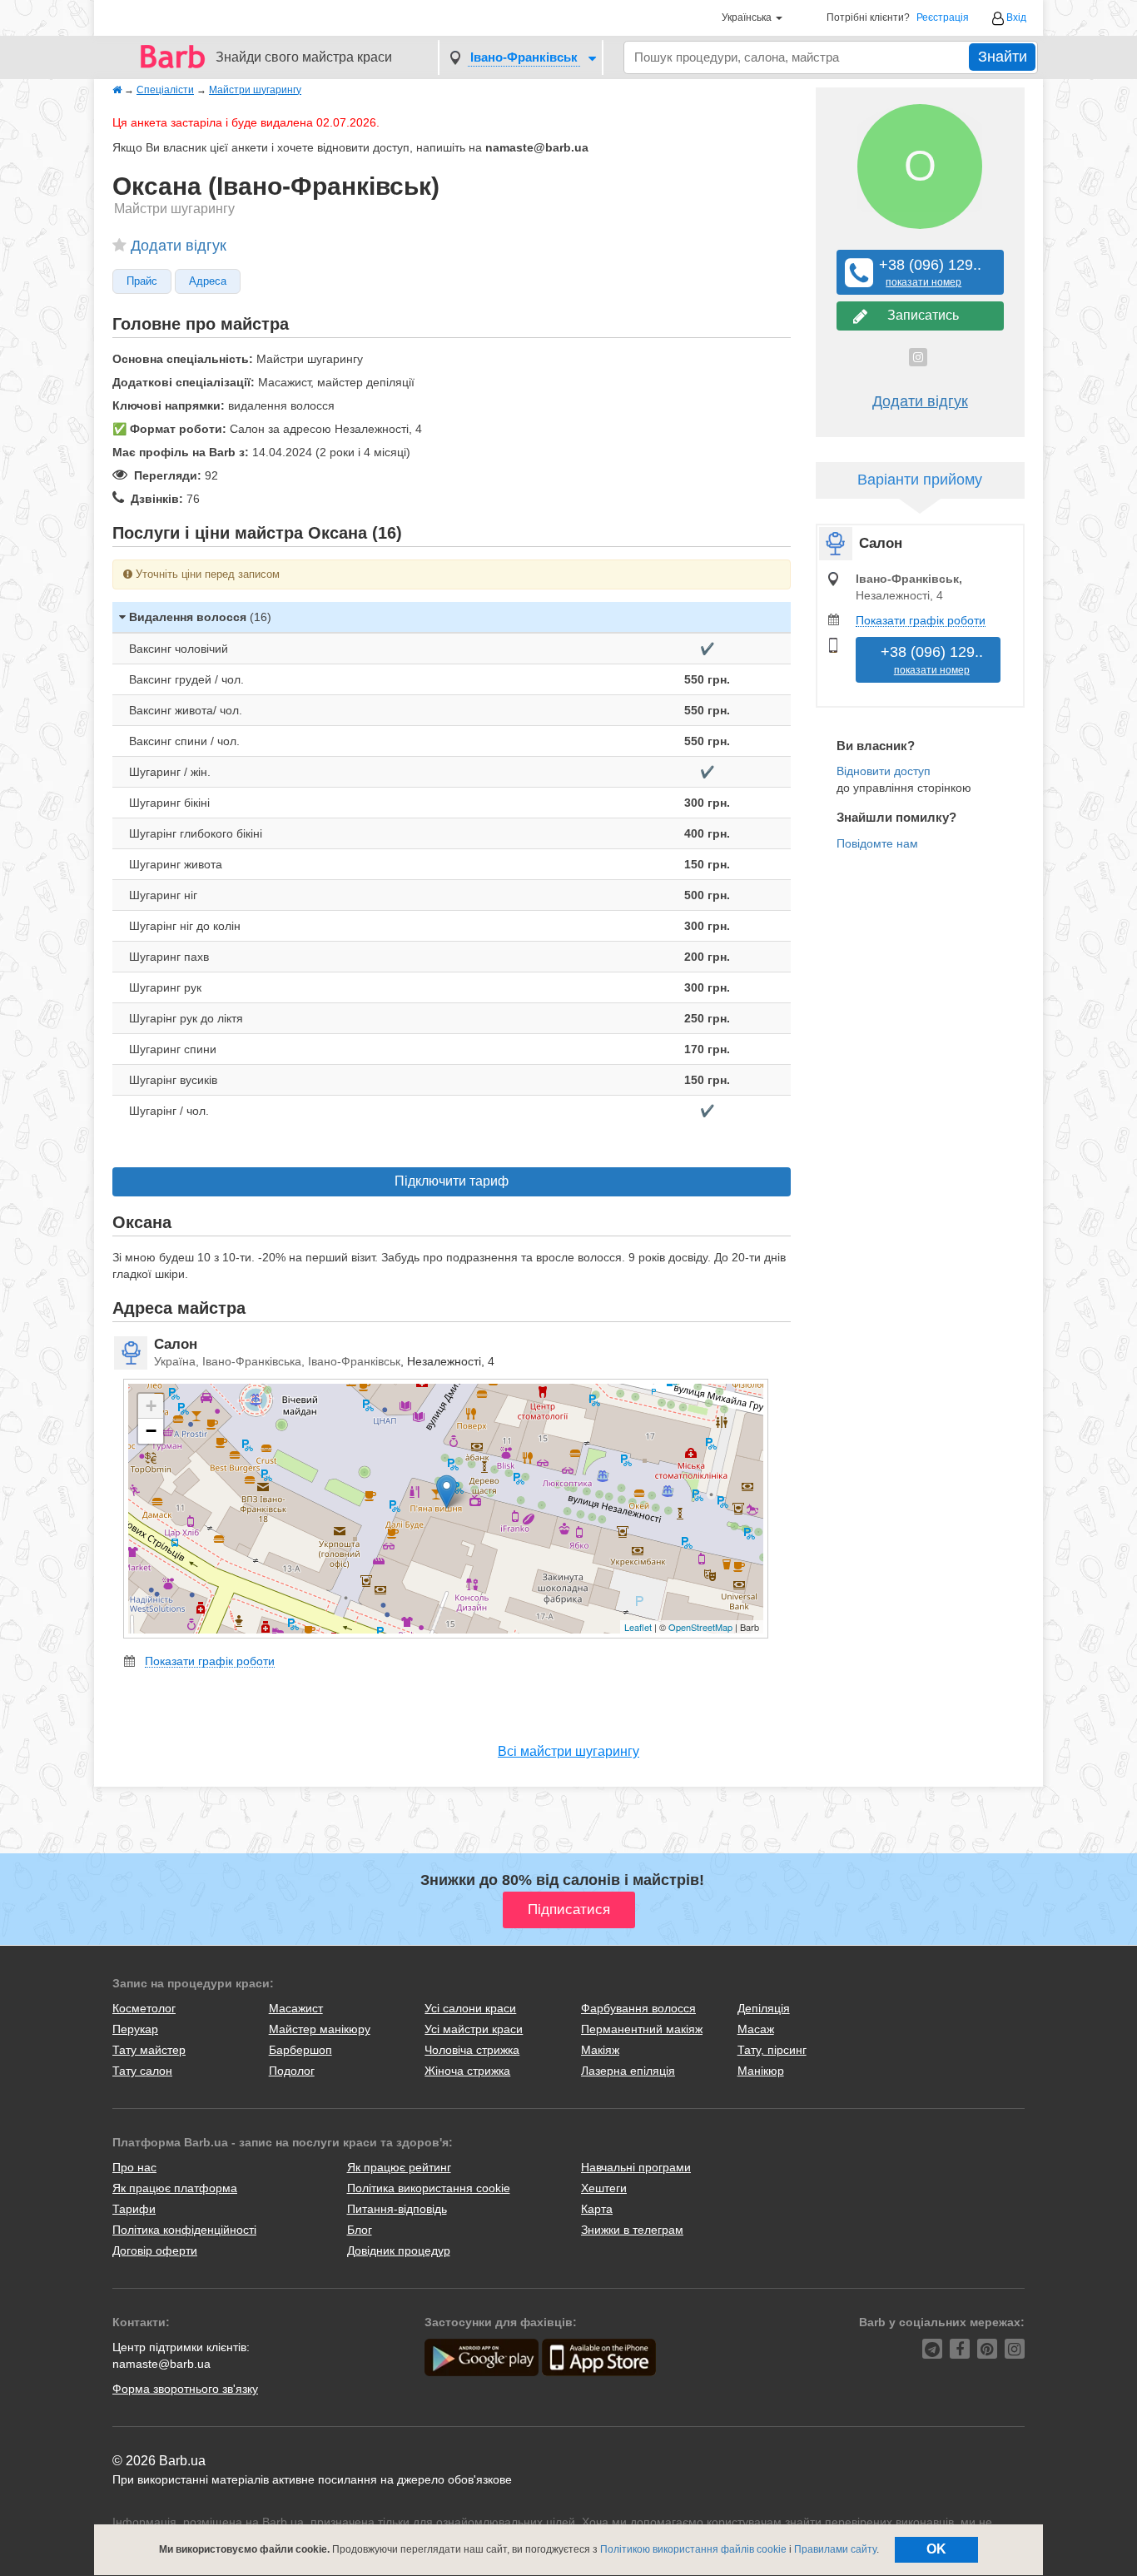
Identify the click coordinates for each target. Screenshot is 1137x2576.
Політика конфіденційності (184, 2230)
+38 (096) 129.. (924, 273)
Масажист (296, 2008)
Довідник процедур (399, 2250)
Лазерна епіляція (628, 2071)
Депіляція (764, 2008)
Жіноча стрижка (467, 2071)
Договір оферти (155, 2250)
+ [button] (151, 1406)
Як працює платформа (175, 2188)
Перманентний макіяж (642, 2029)
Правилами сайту (835, 2549)
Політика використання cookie (429, 2188)
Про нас (134, 2167)
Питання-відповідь (397, 2209)
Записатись (920, 315)
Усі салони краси (470, 2008)
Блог (360, 2230)
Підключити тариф (452, 1181)
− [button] (151, 1431)
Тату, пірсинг (772, 2050)
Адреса (208, 281)
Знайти (1003, 57)
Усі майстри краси (474, 2029)
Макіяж (600, 2050)
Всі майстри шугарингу (568, 1751)
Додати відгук (179, 246)
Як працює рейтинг (399, 2167)
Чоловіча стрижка (472, 2050)
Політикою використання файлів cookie (693, 2549)
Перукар (135, 2029)
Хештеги (604, 2188)
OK (936, 2549)
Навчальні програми (636, 2167)
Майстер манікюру (320, 2029)
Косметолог (144, 2008)
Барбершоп (300, 2050)
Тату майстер (149, 2050)
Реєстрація (943, 18)
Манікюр (761, 2071)
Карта (597, 2209)
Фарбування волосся (638, 2008)
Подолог (292, 2071)
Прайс (142, 281)
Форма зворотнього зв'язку (185, 2389)
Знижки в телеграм (632, 2230)
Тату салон (142, 2071)
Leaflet (638, 1627)
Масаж (756, 2029)
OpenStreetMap (700, 1627)
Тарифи (134, 2209)
